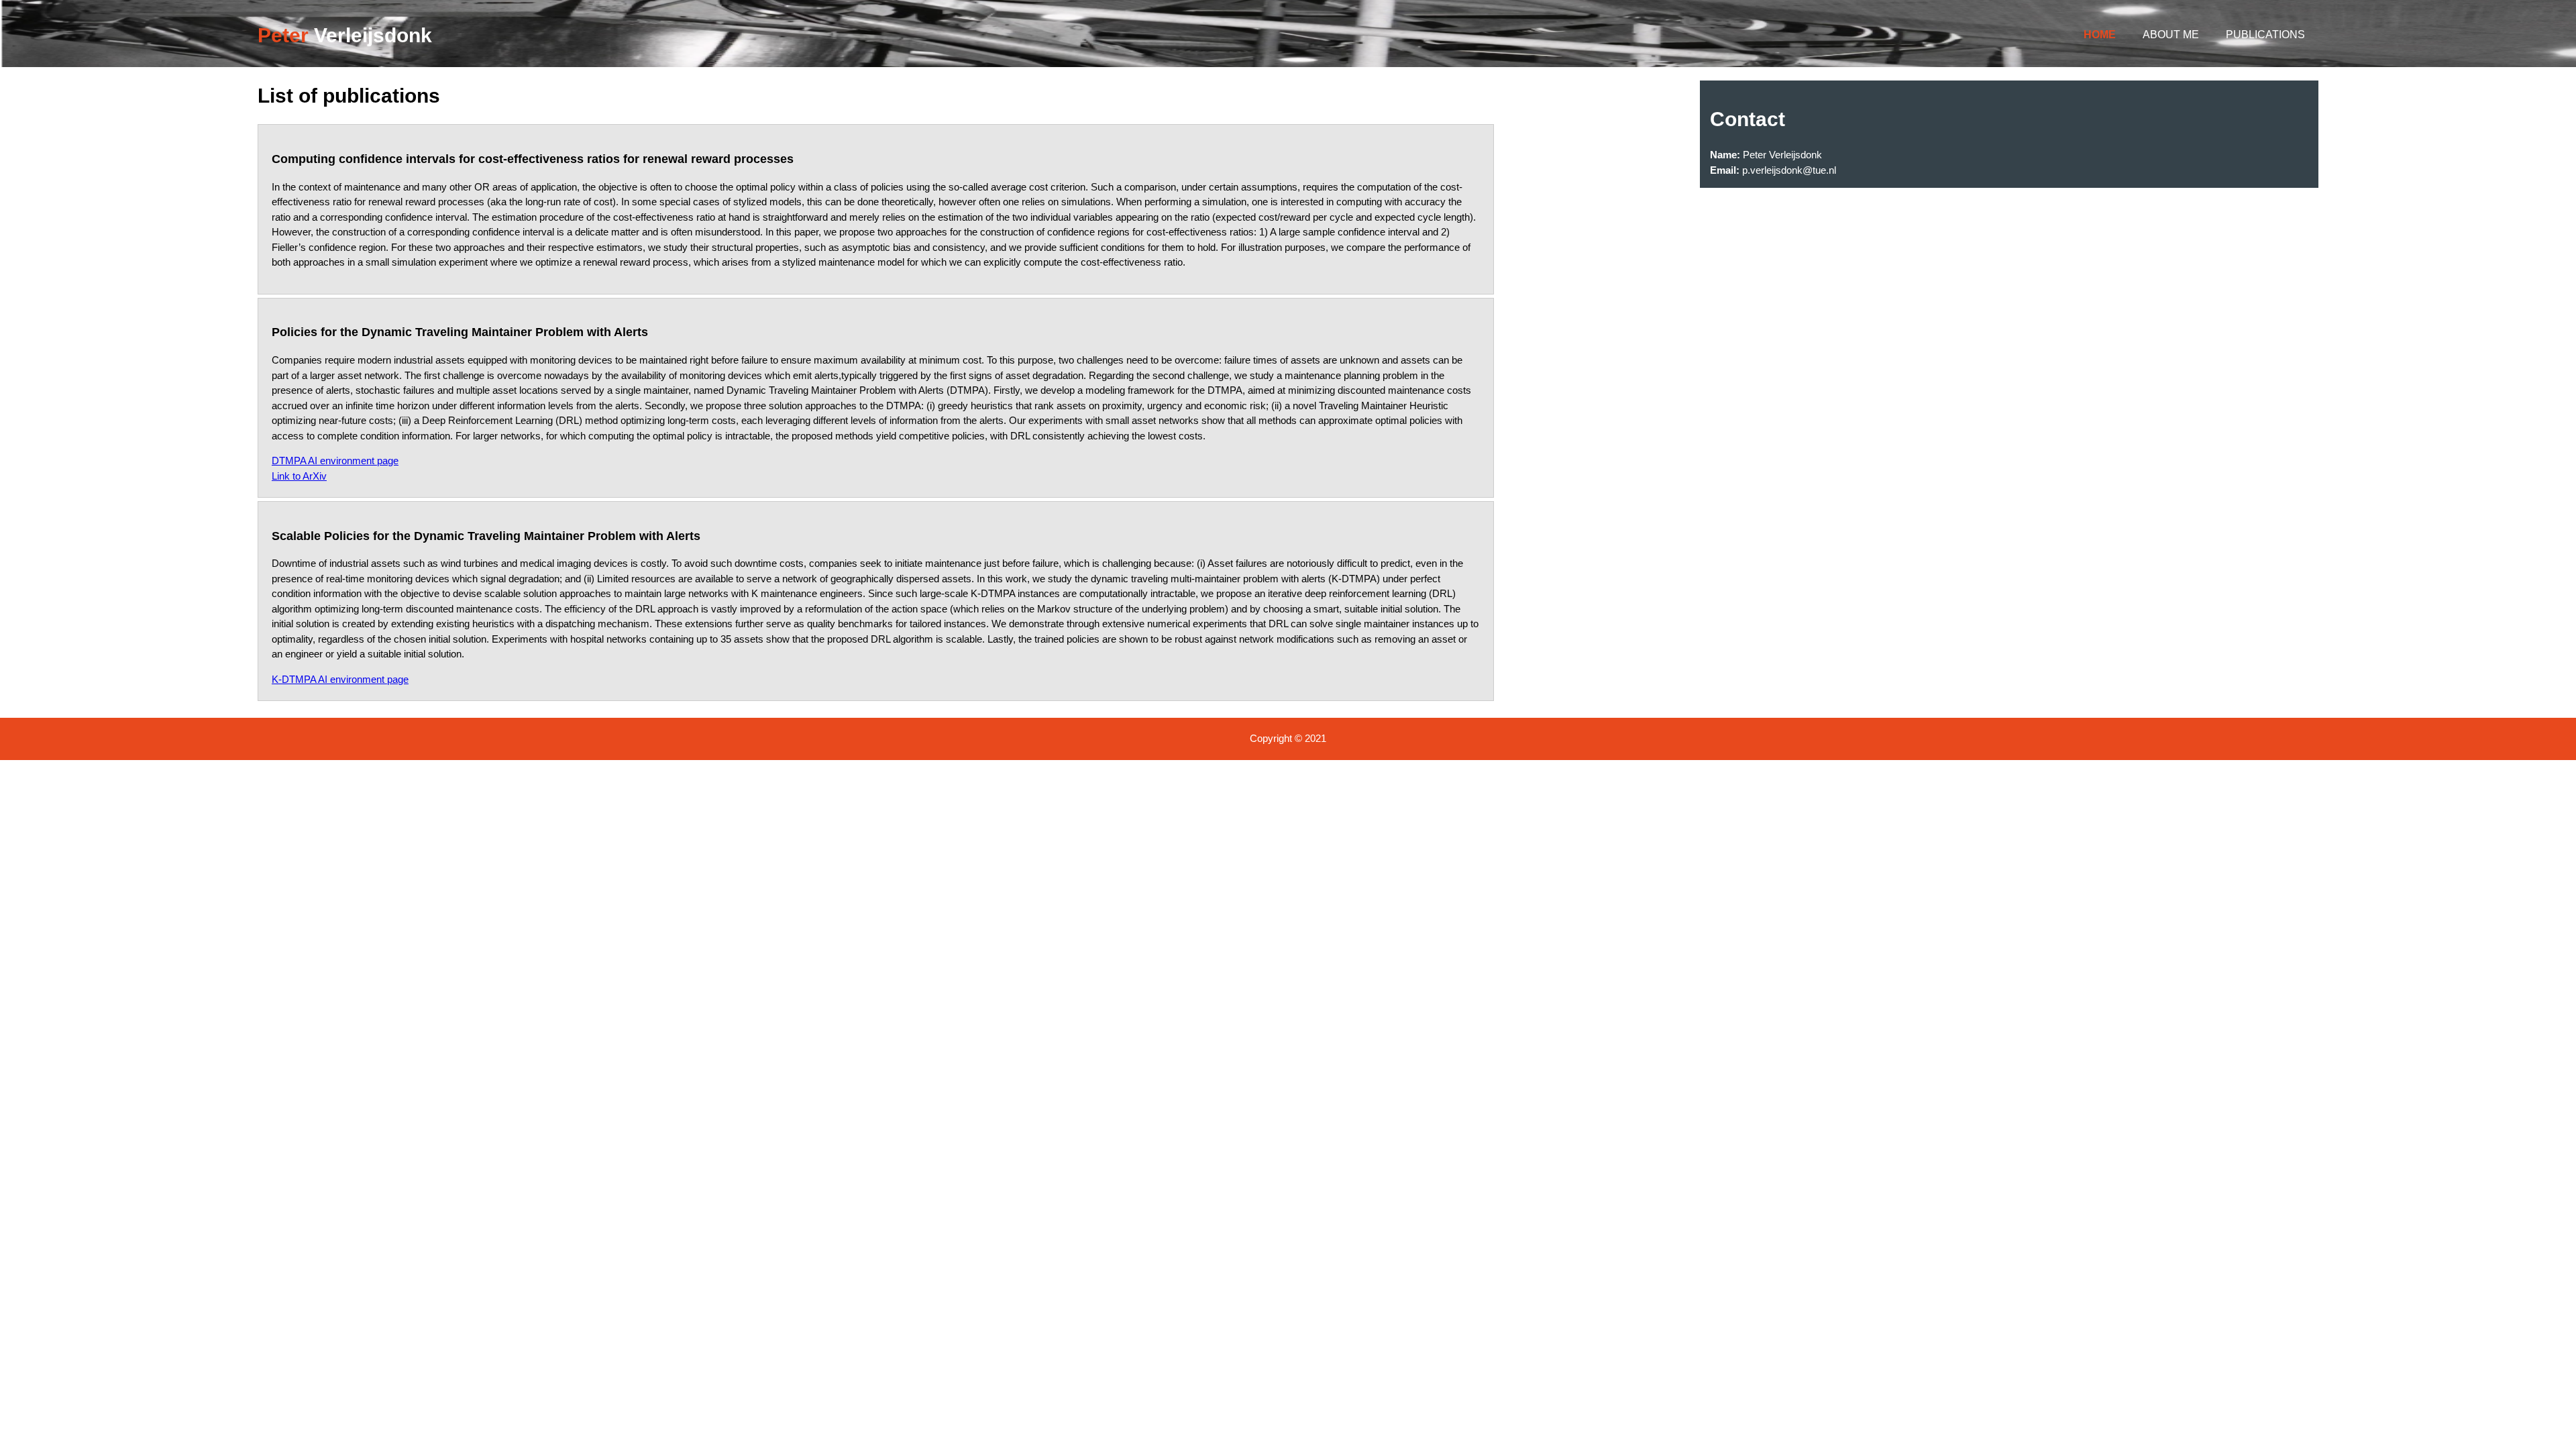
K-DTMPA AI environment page (340, 679)
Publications (2265, 35)
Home (2100, 35)
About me (2171, 35)
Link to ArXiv (299, 476)
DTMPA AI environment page (335, 461)
